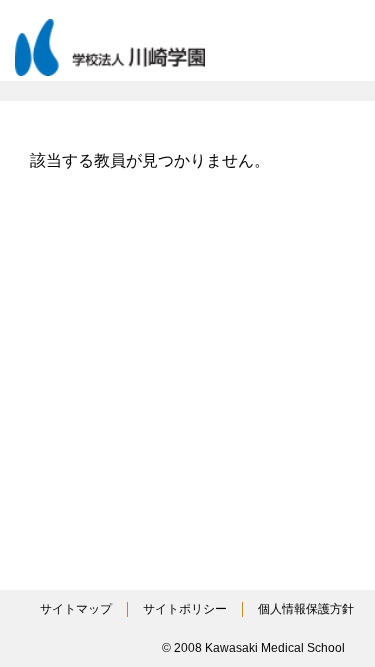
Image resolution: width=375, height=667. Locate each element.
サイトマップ (76, 609)
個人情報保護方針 (306, 609)
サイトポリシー (185, 609)
